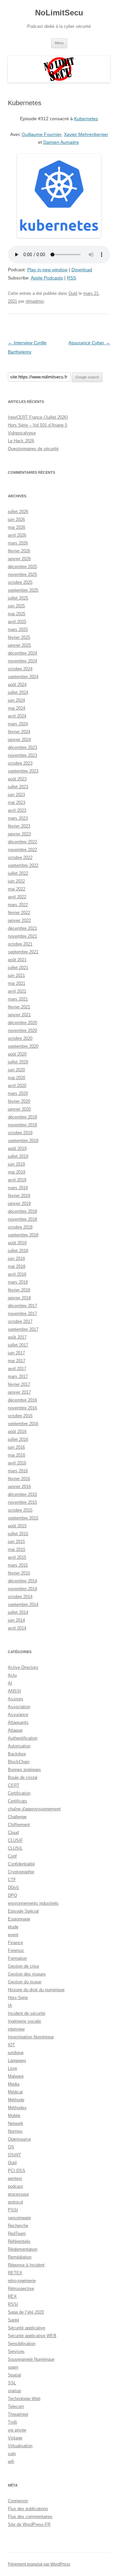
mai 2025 (17, 614)
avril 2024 (17, 716)
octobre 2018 (20, 1227)
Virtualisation (20, 2446)
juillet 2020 (18, 1062)
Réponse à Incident (26, 2265)
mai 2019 (17, 1172)
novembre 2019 (22, 1125)
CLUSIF (15, 1840)
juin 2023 (16, 795)
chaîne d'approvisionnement (34, 1809)
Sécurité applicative (27, 2328)
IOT (11, 2045)
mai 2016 (17, 1455)
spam (13, 2367)
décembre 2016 (22, 1400)
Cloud (13, 1832)
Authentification (23, 1738)
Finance (15, 1943)
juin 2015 (16, 1542)
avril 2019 (17, 1180)
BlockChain (19, 1762)
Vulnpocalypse (22, 433)
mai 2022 (17, 889)
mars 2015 (18, 1565)
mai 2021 (17, 983)
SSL (12, 2383)
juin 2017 (16, 1353)
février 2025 (19, 637)
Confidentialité (21, 1864)
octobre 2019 (20, 1133)
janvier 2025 (19, 645)
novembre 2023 (22, 755)
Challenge (17, 1817)
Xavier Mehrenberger (86, 134)
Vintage (15, 2438)
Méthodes (17, 2108)
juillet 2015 (18, 1534)
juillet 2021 (18, 968)
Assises (16, 1699)
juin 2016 (16, 1447)
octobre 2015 (20, 1510)
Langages (17, 2061)
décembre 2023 (22, 747)
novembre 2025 (22, 574)
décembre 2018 (22, 1211)
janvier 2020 (19, 1109)
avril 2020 (17, 1086)
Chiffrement (19, 1825)
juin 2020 (16, 1070)
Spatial (14, 2375)
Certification (19, 1793)
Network (16, 2123)
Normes (15, 2131)
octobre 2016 (20, 1416)
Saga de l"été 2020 (26, 2312)
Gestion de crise (23, 1966)
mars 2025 (18, 630)
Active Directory (23, 1667)
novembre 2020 (22, 1030)
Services (16, 2351)
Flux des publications (28, 2509)
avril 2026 (17, 535)
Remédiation (20, 2257)
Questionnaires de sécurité (33, 449)
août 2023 (17, 779)
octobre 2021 (20, 944)
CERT (14, 1785)
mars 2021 (18, 999)
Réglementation (23, 2249)
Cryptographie (21, 1872)
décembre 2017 (22, 1306)
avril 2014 (17, 1628)
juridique (16, 2053)
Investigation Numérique (31, 2037)
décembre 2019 (22, 1117)
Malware (16, 2076)
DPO (12, 1895)
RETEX (15, 2273)
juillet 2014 (18, 1612)
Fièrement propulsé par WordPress (39, 2564)
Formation (17, 1958)
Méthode (16, 2100)
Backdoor (17, 1754)
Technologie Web (24, 2399)
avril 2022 (17, 897)
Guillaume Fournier (41, 134)
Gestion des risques (27, 1974)
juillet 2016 (18, 1439)
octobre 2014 (20, 1597)
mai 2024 (17, 708)
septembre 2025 (23, 590)
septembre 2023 (23, 771)
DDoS (13, 1888)
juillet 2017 (18, 1345)
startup (14, 2391)
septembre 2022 (23, 865)
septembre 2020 (23, 1046)
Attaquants (18, 1722)
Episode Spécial (23, 1911)
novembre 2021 (22, 936)
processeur (18, 2194)
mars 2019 (18, 1188)
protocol (15, 2202)
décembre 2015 (22, 1494)
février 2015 (19, 1573)
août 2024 (17, 685)
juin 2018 (16, 1259)
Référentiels (19, 2241)
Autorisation (19, 1746)
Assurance (18, 1715)
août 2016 (17, 1431)
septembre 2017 (23, 1329)
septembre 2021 (23, 952)
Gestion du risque (25, 1982)
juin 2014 (16, 1620)
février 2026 (19, 551)
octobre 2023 (20, 763)
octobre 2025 (20, 582)
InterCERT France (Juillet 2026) (38, 417)
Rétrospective (21, 2289)
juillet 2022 (18, 873)
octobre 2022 (20, 858)
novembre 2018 (22, 1219)
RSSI (13, 2304)
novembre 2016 (22, 1408)
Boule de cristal (23, 1777)
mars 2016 (18, 1471)
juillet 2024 (18, 692)
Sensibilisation (22, 2344)
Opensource (19, 2139)
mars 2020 (18, 1093)
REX (12, 2296)
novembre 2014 (22, 1589)
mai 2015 (17, 1549)
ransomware (19, 2218)
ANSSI (14, 1691)
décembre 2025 (22, 567)
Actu (12, 1675)
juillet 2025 (18, 598)
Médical (15, 2092)
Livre (12, 2068)
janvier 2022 (19, 920)
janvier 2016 (19, 1487)
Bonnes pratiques (24, 1770)
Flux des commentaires (30, 2517)
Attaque (15, 1730)
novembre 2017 (22, 1314)
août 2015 (17, 1526)
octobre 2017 (20, 1321)
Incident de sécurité (27, 2013)
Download (82, 270)
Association (19, 1707)
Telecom (16, 2406)
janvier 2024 (19, 740)
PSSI (13, 2210)
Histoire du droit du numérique (36, 1990)
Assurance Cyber (89, 343)
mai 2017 (17, 1361)
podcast (15, 2186)
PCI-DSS (17, 2171)
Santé (13, 2320)
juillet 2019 (18, 1156)
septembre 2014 (23, 1604)
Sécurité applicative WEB (32, 2336)
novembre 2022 (22, 850)
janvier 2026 (19, 559)
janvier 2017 (19, 1392)
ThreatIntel (18, 2414)
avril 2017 (17, 1369)
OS (11, 2147)
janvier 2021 (19, 1015)
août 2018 (17, 1243)
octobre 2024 (20, 669)
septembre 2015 (23, 1518)
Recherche (18, 2226)
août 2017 (17, 1337)
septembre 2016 (23, 1424)
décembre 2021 (22, 928)
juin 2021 (16, 975)
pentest (15, 2178)
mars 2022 (18, 905)
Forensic (16, 1950)
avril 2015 (17, 1557)
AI (10, 1683)
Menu (59, 43)
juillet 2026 (18, 512)
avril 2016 (17, 1463)
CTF (12, 1880)
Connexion (18, 2501)
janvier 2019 (19, 1203)
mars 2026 (18, 543)
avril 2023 (17, 810)
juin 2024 (16, 700)
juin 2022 (16, 881)
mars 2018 (18, 1282)
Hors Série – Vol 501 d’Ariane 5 (38, 425)
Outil (73, 293)
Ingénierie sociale (24, 2021)
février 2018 (19, 1290)
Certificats (18, 1801)
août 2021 (17, 960)
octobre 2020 (20, 1038)
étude (13, 1927)
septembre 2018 (23, 1235)
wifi (11, 2462)
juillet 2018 (18, 1251)
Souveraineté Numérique (31, 2359)
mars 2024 (18, 724)
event (13, 1935)
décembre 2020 (22, 1023)
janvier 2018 (19, 1298)
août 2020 (17, 1054)
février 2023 (19, 826)
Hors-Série (18, 1998)
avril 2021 (17, 991)
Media (14, 2084)
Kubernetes (86, 119)
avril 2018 (17, 1274)
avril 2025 (17, 622)
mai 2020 (17, 1078)
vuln (12, 2454)
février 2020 (19, 1101)
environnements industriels (33, 1903)
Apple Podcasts (47, 278)
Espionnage (19, 1919)
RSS (71, 278)
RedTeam (17, 2233)
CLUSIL (15, 1848)
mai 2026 (17, 527)
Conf (12, 1856)
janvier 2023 (19, 834)
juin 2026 (16, 519)
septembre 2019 (23, 1141)
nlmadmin (35, 301)
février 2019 (19, 1196)
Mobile (14, 2116)
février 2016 (19, 1479)
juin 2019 (16, 1164)
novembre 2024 (22, 661)
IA (10, 2005)
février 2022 (19, 913)
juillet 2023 (18, 787)
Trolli (12, 2422)
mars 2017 (18, 1376)
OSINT (14, 2155)
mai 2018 (17, 1266)
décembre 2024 (22, 653)
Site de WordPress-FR (29, 2524)
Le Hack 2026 (21, 441)
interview (16, 2029)
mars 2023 (18, 818)
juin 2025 (16, 606)
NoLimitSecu (59, 13)
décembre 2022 (22, 842)
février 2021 (19, 1007)
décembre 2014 (22, 1581)
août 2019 (17, 1148)
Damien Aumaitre (61, 142)
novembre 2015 (22, 1502)
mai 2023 (17, 802)
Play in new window (47, 270)
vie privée (17, 2430)
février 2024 (19, 732)
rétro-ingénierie (22, 2281)
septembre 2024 (23, 677)
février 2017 (19, 1384)
